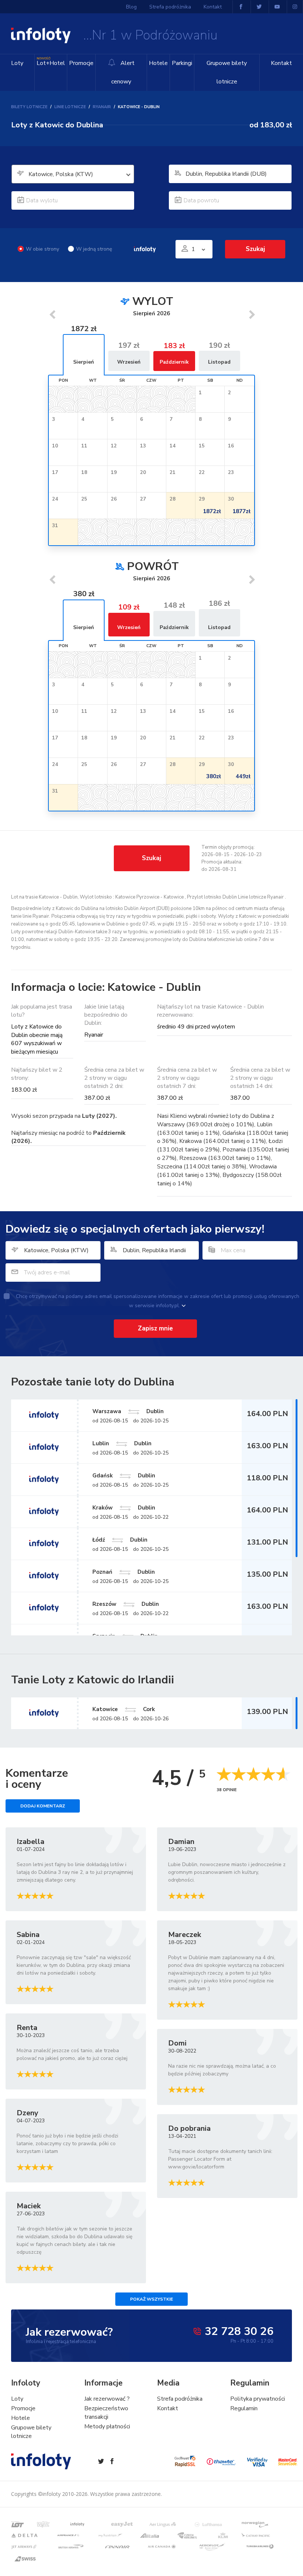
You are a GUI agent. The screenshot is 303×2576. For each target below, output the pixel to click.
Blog (131, 7)
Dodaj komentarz (43, 1806)
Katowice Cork (124, 1709)
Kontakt (281, 63)
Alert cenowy (123, 72)
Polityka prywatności (258, 2399)
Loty (17, 63)
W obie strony (42, 249)
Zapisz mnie (155, 1328)
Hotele (158, 63)
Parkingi (182, 63)
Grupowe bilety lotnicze (227, 72)
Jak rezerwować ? (107, 2399)
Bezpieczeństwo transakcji (106, 2413)
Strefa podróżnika (170, 7)
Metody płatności (107, 2426)
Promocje (81, 63)
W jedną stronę (94, 249)
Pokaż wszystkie (151, 2299)
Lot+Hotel (51, 62)
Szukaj (151, 858)
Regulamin (244, 2408)
